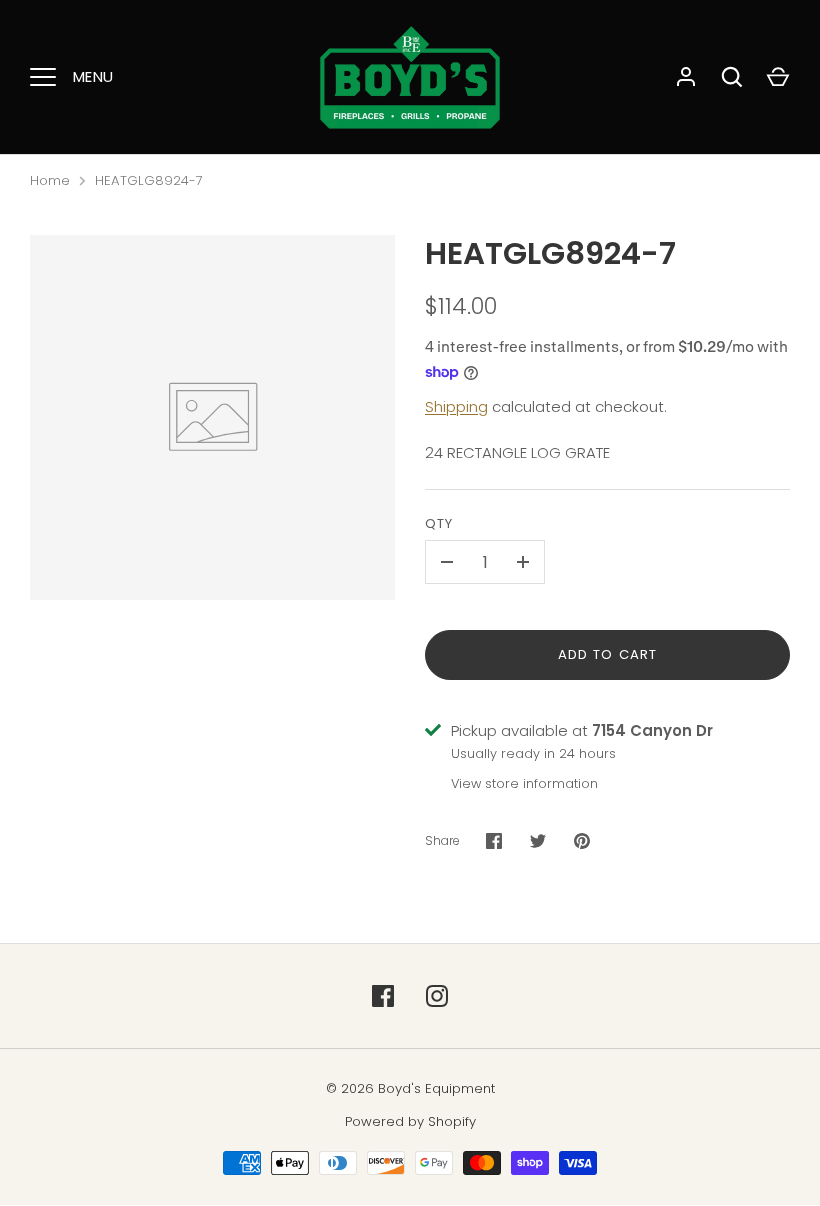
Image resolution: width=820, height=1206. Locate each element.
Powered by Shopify (410, 1121)
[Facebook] (383, 996)
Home (50, 180)
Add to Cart (607, 654)
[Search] (732, 77)
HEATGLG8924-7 (149, 180)
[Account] (686, 77)
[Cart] (778, 77)
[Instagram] (437, 996)
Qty (439, 523)
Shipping (456, 406)
